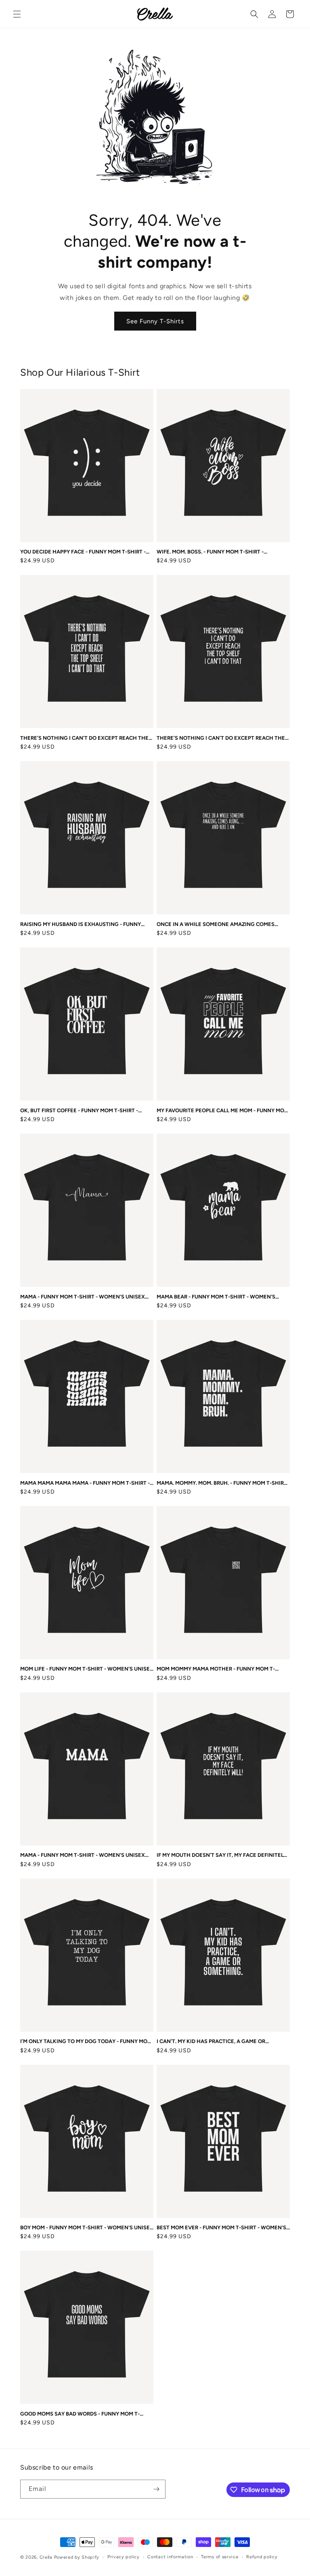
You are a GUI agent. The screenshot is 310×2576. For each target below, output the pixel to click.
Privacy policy (124, 2557)
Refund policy (262, 2557)
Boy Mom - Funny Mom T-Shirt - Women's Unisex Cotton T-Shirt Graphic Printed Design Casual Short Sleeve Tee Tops (87, 2228)
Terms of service (220, 2557)
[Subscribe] (156, 2489)
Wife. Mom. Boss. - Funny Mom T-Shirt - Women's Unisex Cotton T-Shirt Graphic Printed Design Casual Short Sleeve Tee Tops (222, 552)
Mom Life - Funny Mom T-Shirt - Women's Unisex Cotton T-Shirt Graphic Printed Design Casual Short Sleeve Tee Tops (87, 1669)
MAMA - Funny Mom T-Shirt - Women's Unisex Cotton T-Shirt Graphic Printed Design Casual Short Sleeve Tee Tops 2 (83, 1855)
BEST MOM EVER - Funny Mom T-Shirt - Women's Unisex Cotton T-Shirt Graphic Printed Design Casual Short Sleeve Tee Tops (221, 2228)
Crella (46, 2557)
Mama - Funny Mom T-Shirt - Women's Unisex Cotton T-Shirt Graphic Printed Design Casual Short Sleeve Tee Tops (83, 1297)
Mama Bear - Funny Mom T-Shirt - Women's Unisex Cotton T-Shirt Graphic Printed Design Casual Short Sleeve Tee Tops (216, 1297)
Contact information (170, 2557)
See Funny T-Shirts (155, 321)
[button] (17, 14)
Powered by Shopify (77, 2557)
